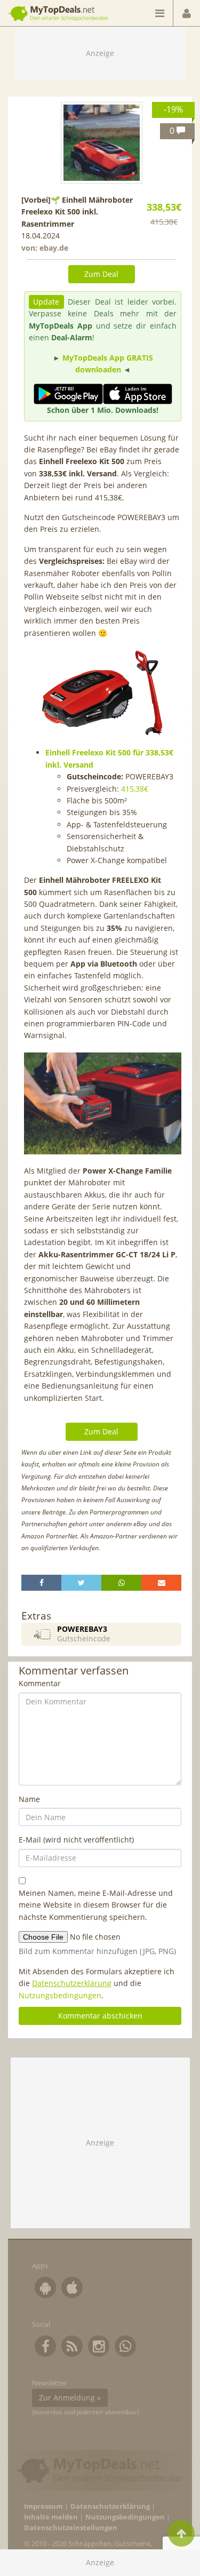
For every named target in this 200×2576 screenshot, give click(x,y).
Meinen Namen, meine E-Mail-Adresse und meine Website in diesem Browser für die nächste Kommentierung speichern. (96, 1905)
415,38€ (135, 789)
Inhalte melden (51, 2517)
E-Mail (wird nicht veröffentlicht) (76, 1840)
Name (29, 1799)
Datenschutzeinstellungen (71, 2528)
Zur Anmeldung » (70, 2398)
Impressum (43, 2506)
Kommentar (40, 1683)
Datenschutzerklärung (72, 1983)
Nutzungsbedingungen (60, 1995)
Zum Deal (101, 274)
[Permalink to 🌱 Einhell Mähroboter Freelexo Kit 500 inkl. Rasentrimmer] (102, 143)
